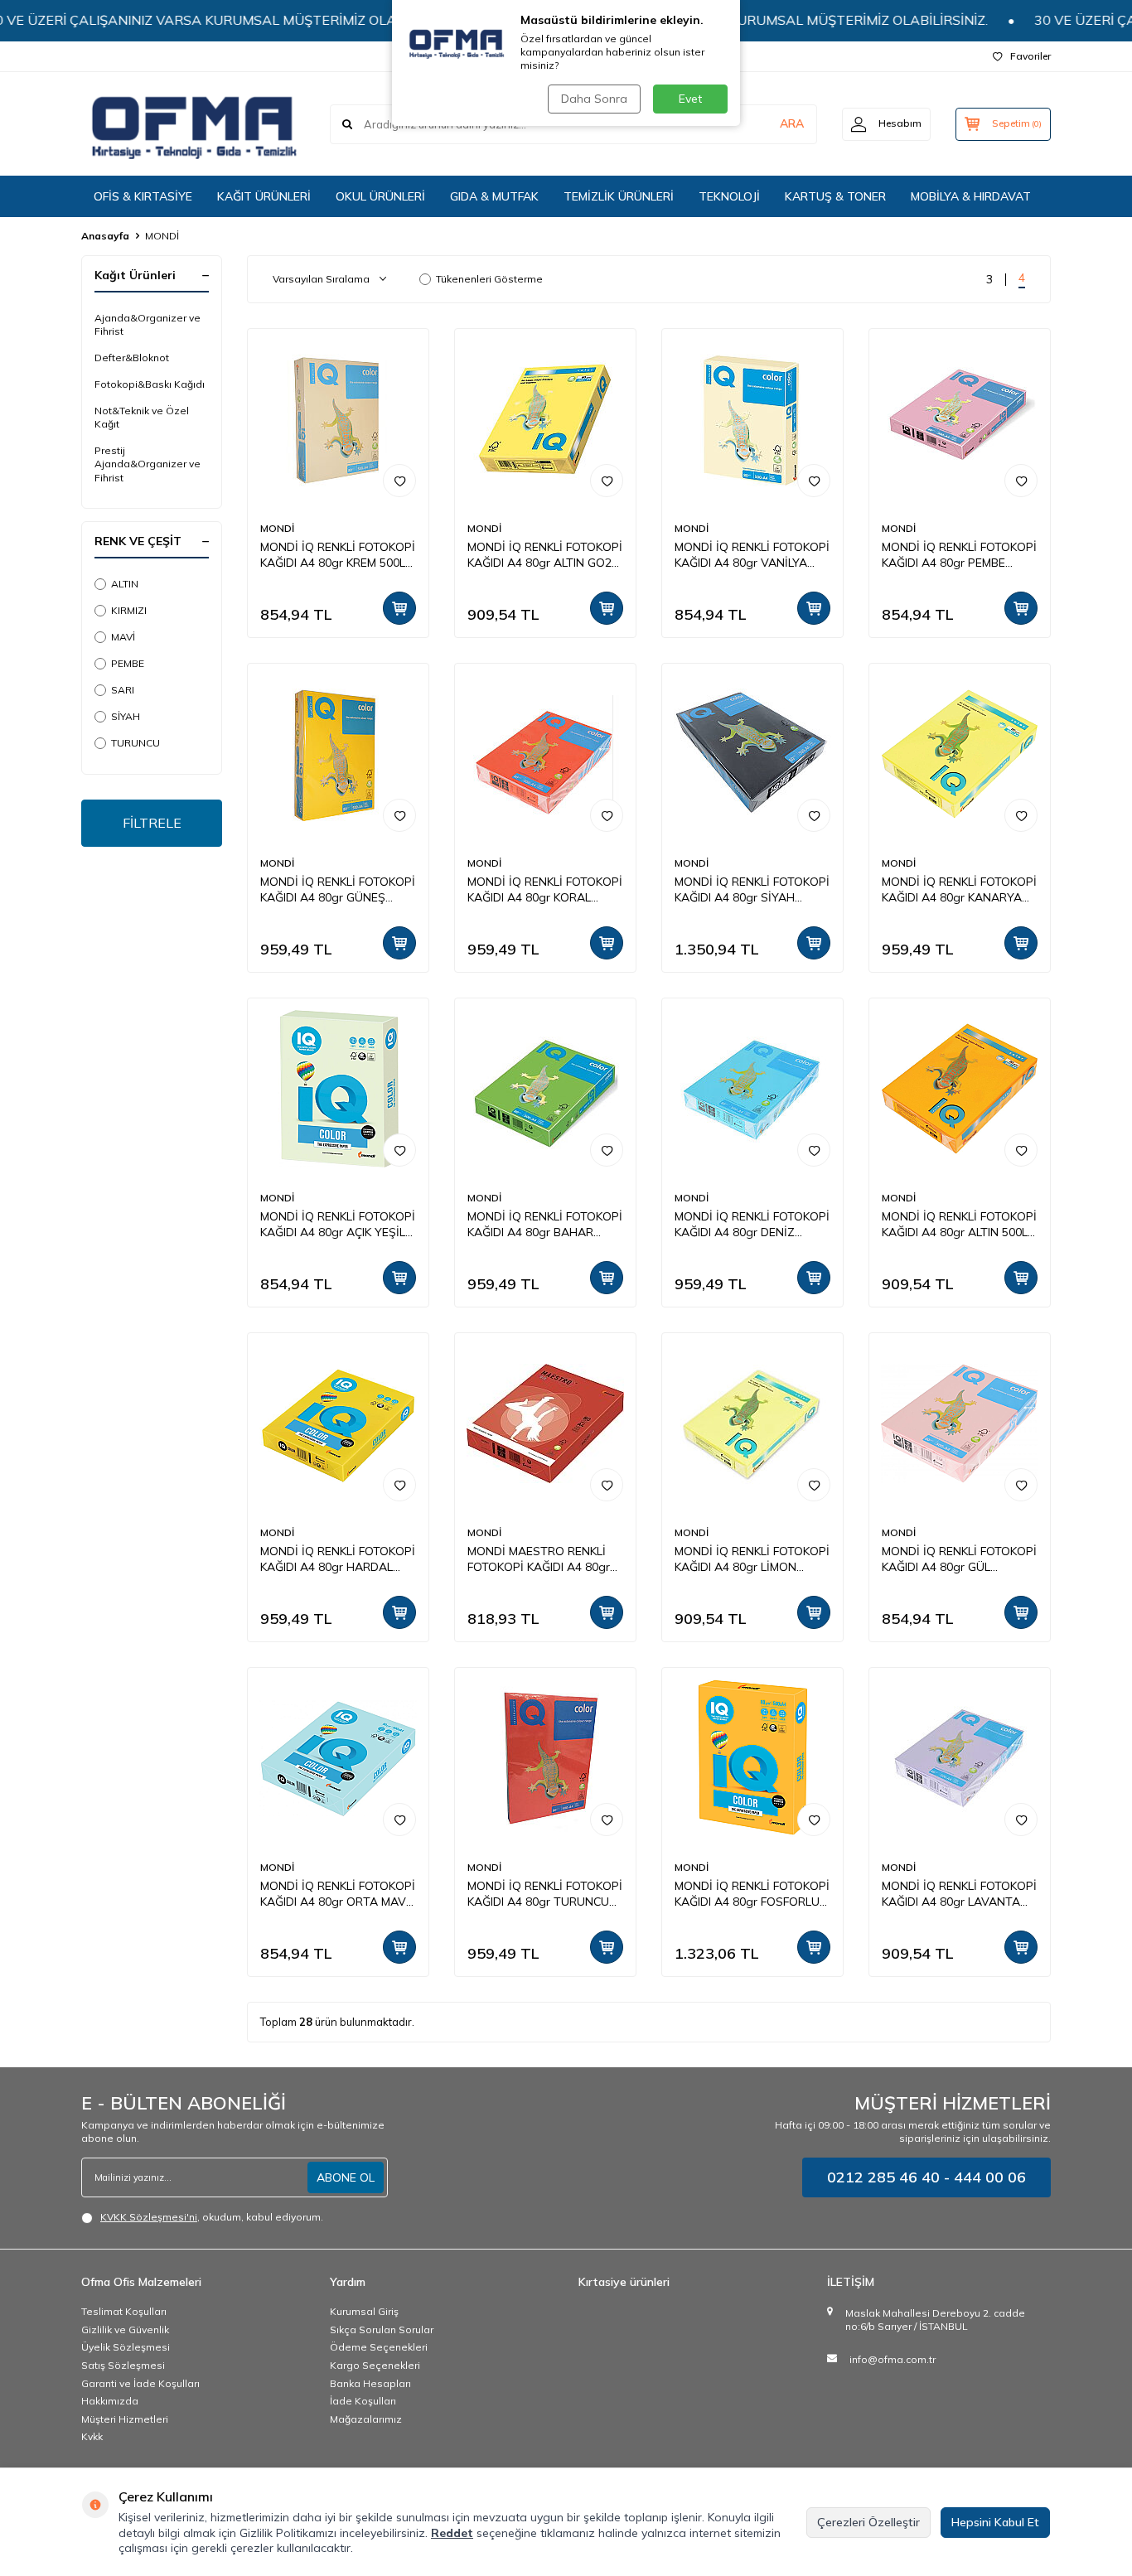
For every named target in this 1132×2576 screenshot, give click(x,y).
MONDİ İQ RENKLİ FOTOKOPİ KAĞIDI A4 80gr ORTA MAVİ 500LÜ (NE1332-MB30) (338, 1894)
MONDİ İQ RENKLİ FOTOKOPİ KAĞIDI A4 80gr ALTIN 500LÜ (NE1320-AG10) (959, 1225)
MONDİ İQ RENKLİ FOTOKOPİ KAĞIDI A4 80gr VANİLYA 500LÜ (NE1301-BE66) (752, 555)
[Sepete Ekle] (399, 608)
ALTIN (125, 584)
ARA (792, 123)
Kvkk (92, 2436)
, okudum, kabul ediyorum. (212, 2217)
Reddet (452, 2533)
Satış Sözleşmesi (123, 2365)
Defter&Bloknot (132, 358)
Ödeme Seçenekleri (379, 2347)
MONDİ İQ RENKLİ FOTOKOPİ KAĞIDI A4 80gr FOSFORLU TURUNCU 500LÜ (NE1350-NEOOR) (752, 1894)
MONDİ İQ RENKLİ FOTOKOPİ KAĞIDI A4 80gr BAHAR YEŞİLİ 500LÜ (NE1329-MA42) (545, 1225)
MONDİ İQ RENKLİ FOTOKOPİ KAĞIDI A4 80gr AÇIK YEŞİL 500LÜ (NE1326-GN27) (338, 1225)
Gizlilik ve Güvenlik (125, 2330)
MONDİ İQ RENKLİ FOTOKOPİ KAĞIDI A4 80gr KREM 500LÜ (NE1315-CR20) (338, 555)
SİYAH (126, 716)
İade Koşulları (363, 2401)
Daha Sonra (594, 99)
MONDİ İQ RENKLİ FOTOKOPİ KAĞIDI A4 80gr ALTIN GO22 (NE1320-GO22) (545, 555)
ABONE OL (346, 2177)
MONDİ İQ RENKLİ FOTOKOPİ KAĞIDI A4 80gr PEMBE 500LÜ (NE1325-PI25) (959, 555)
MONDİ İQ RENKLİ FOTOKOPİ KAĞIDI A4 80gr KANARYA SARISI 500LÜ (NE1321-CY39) (959, 890)
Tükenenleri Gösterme (489, 279)
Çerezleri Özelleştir (868, 2522)
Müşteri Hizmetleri (125, 2419)
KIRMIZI (129, 610)
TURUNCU (135, 743)
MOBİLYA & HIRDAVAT (971, 196)
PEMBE (128, 663)
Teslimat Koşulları (124, 2311)
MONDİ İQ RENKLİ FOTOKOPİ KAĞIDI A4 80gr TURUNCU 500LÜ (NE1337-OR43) (545, 1894)
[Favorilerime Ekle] (399, 481)
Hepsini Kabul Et (995, 2522)
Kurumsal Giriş (364, 2311)
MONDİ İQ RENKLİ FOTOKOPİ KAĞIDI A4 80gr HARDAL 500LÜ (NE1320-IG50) (338, 1559)
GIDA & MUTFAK (494, 196)
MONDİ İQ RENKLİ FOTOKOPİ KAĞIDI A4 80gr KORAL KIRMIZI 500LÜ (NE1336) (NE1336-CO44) (545, 890)
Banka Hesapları (370, 2383)
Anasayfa (105, 236)
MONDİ (277, 528)
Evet (690, 99)
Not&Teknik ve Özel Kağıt (142, 417)
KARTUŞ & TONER (835, 196)
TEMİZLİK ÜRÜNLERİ (619, 196)
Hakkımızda (110, 2401)
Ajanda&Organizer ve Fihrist (148, 324)
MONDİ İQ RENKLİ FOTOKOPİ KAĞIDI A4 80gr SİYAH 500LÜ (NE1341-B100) (752, 890)
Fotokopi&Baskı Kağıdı (150, 384)
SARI (123, 690)
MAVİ (123, 637)
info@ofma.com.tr (893, 2359)
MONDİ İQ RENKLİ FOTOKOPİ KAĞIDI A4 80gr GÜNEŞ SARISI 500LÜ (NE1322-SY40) (338, 890)
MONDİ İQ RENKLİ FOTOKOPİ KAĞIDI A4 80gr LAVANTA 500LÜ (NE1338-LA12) (959, 1894)
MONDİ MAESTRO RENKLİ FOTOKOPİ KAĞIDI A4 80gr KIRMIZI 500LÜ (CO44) (539, 1559)
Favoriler (1030, 56)
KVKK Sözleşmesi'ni (149, 2217)
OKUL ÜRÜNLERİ (380, 196)
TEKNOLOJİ (729, 196)
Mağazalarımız (366, 2419)
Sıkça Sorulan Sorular (382, 2330)
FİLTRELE (152, 823)
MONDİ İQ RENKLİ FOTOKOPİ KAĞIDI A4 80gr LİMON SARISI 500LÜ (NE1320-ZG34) (752, 1559)
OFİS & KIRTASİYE (143, 196)
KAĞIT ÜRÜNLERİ (264, 196)
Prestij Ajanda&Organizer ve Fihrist (148, 464)
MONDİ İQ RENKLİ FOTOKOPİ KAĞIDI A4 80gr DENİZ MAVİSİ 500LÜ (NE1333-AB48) (752, 1225)
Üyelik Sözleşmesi (126, 2347)
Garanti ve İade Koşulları (140, 2383)
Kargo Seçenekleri (375, 2365)
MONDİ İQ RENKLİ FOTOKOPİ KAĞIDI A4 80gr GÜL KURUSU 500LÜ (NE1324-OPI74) (959, 1559)
